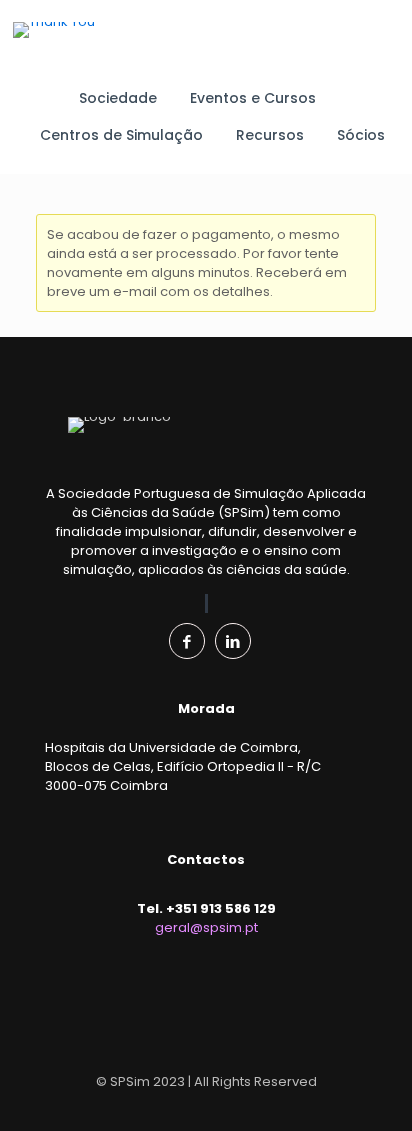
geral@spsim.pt (206, 927)
